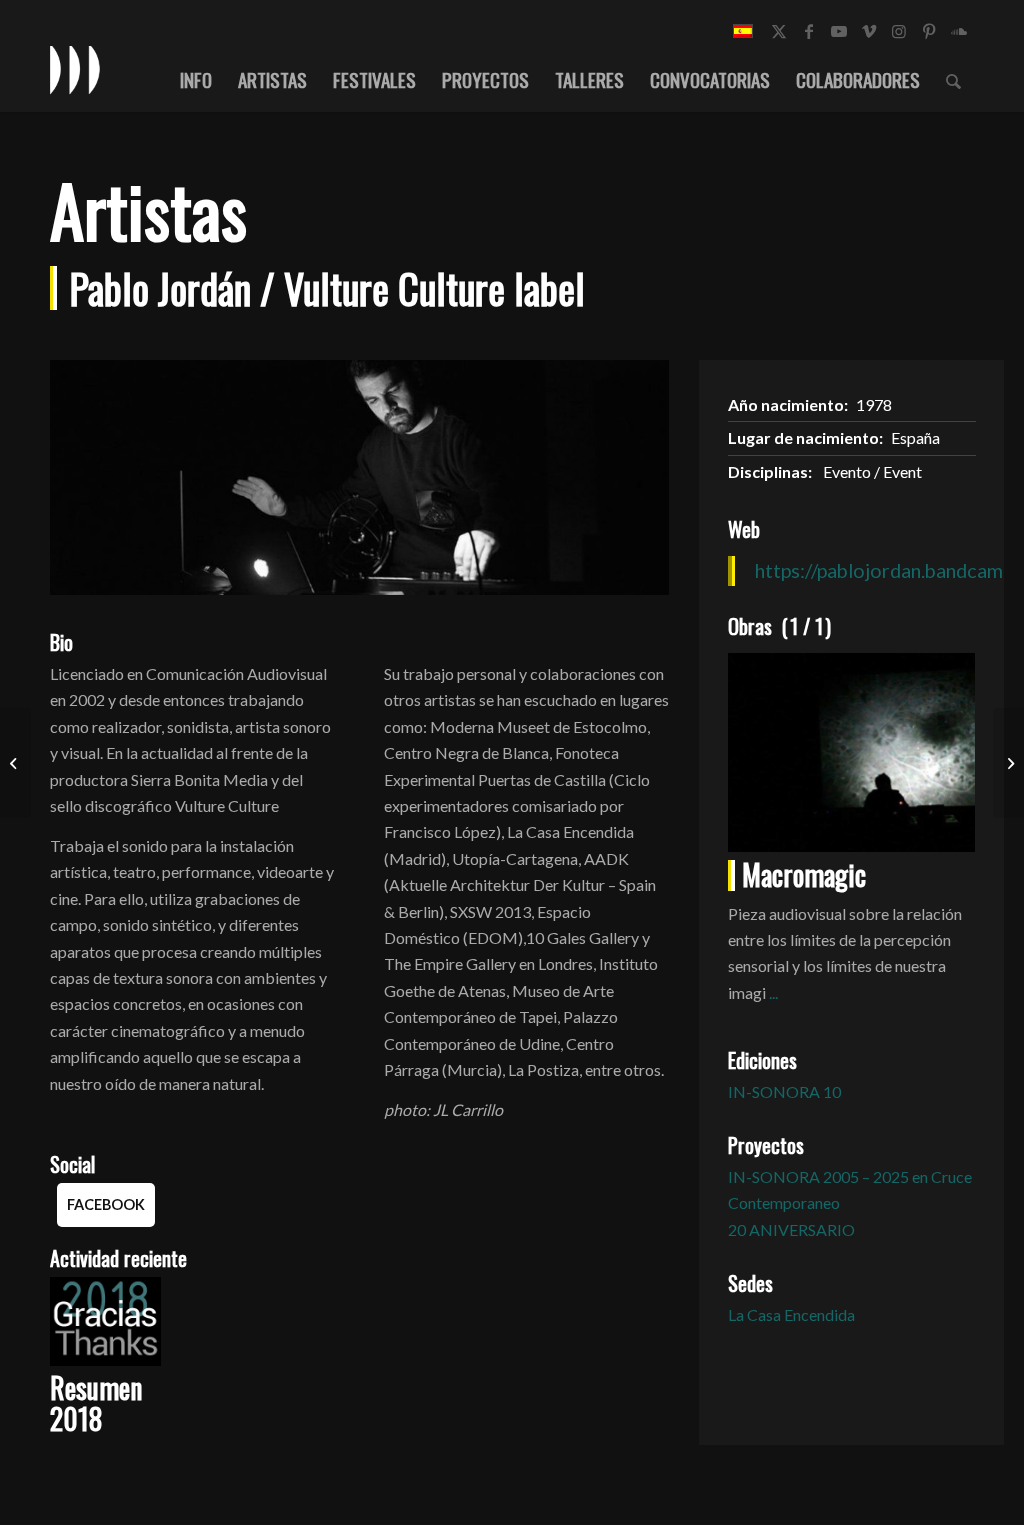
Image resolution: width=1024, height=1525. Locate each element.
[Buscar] (953, 79)
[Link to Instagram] (899, 31)
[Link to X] (779, 31)
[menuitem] (196, 79)
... (773, 992)
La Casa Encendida (791, 1314)
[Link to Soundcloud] (959, 31)
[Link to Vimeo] (869, 31)
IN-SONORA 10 (784, 1091)
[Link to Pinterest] (929, 31)
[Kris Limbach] (15, 763)
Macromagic (804, 874)
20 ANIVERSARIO (791, 1229)
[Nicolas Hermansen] (1008, 763)
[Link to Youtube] (839, 31)
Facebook (106, 1204)
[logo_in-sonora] (75, 69)
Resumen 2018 (96, 1403)
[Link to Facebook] (809, 31)
